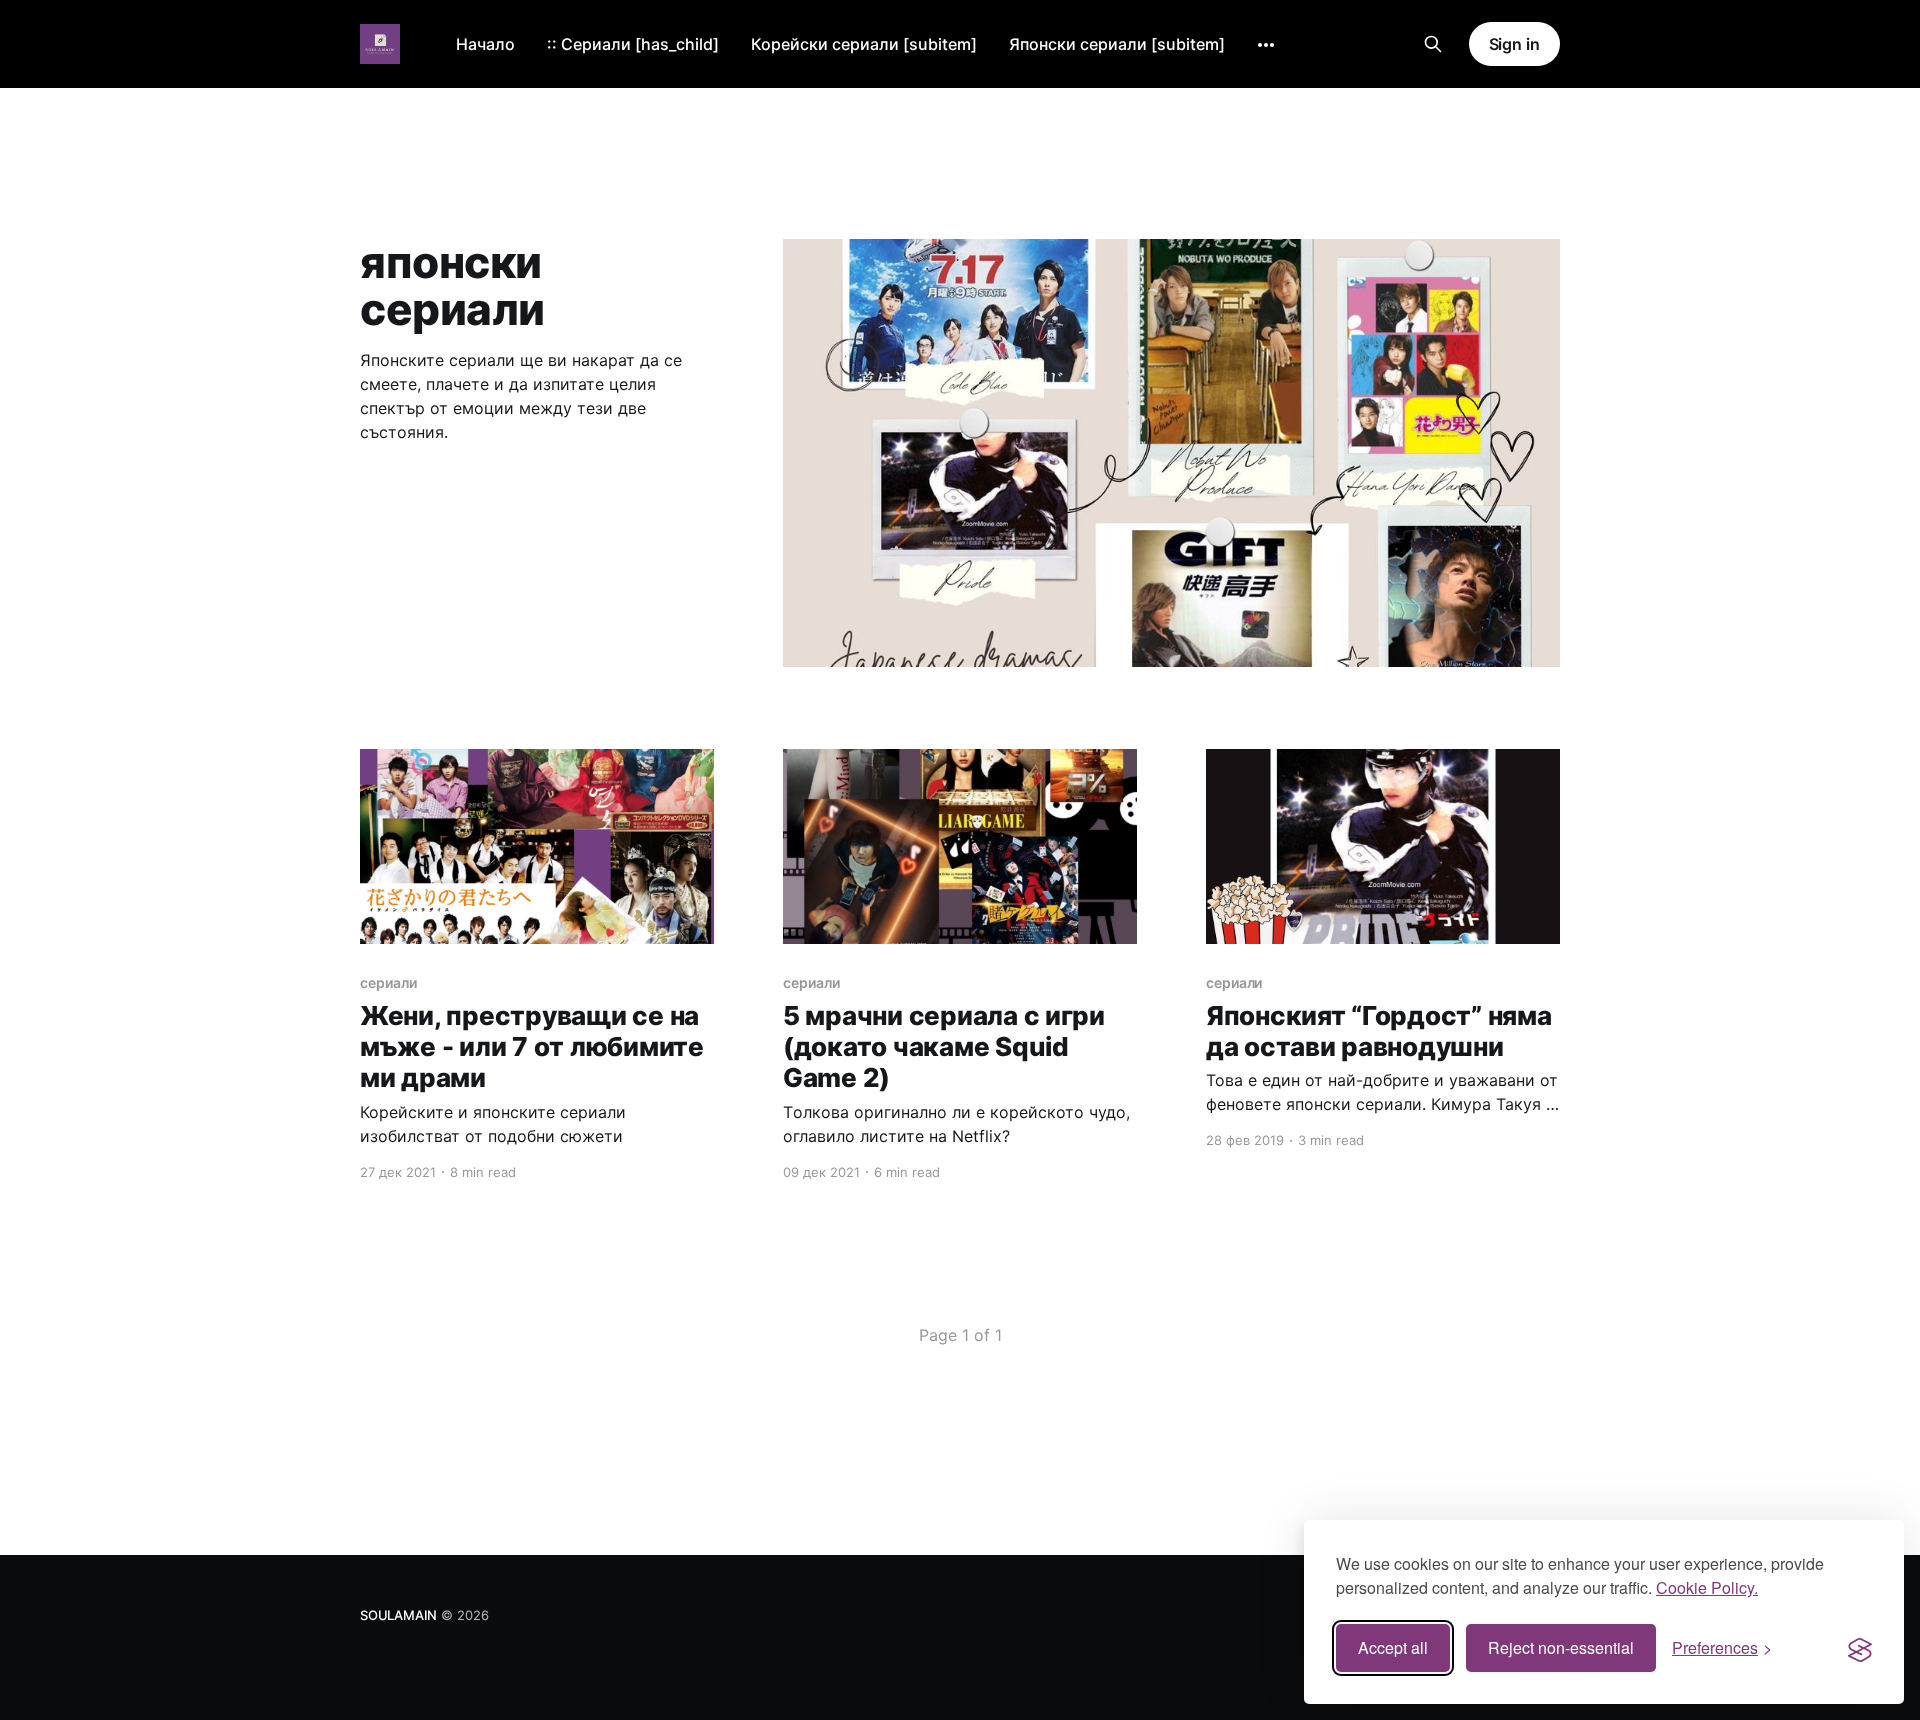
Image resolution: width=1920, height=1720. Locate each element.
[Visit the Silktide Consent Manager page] (1860, 1648)
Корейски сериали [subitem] (864, 44)
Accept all (1393, 1647)
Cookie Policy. (1707, 1587)
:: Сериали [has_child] (633, 44)
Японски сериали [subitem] (1117, 44)
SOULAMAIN (398, 1615)
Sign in (1514, 44)
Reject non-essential (1561, 1647)
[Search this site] (1433, 44)
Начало (485, 44)
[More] (1266, 45)
